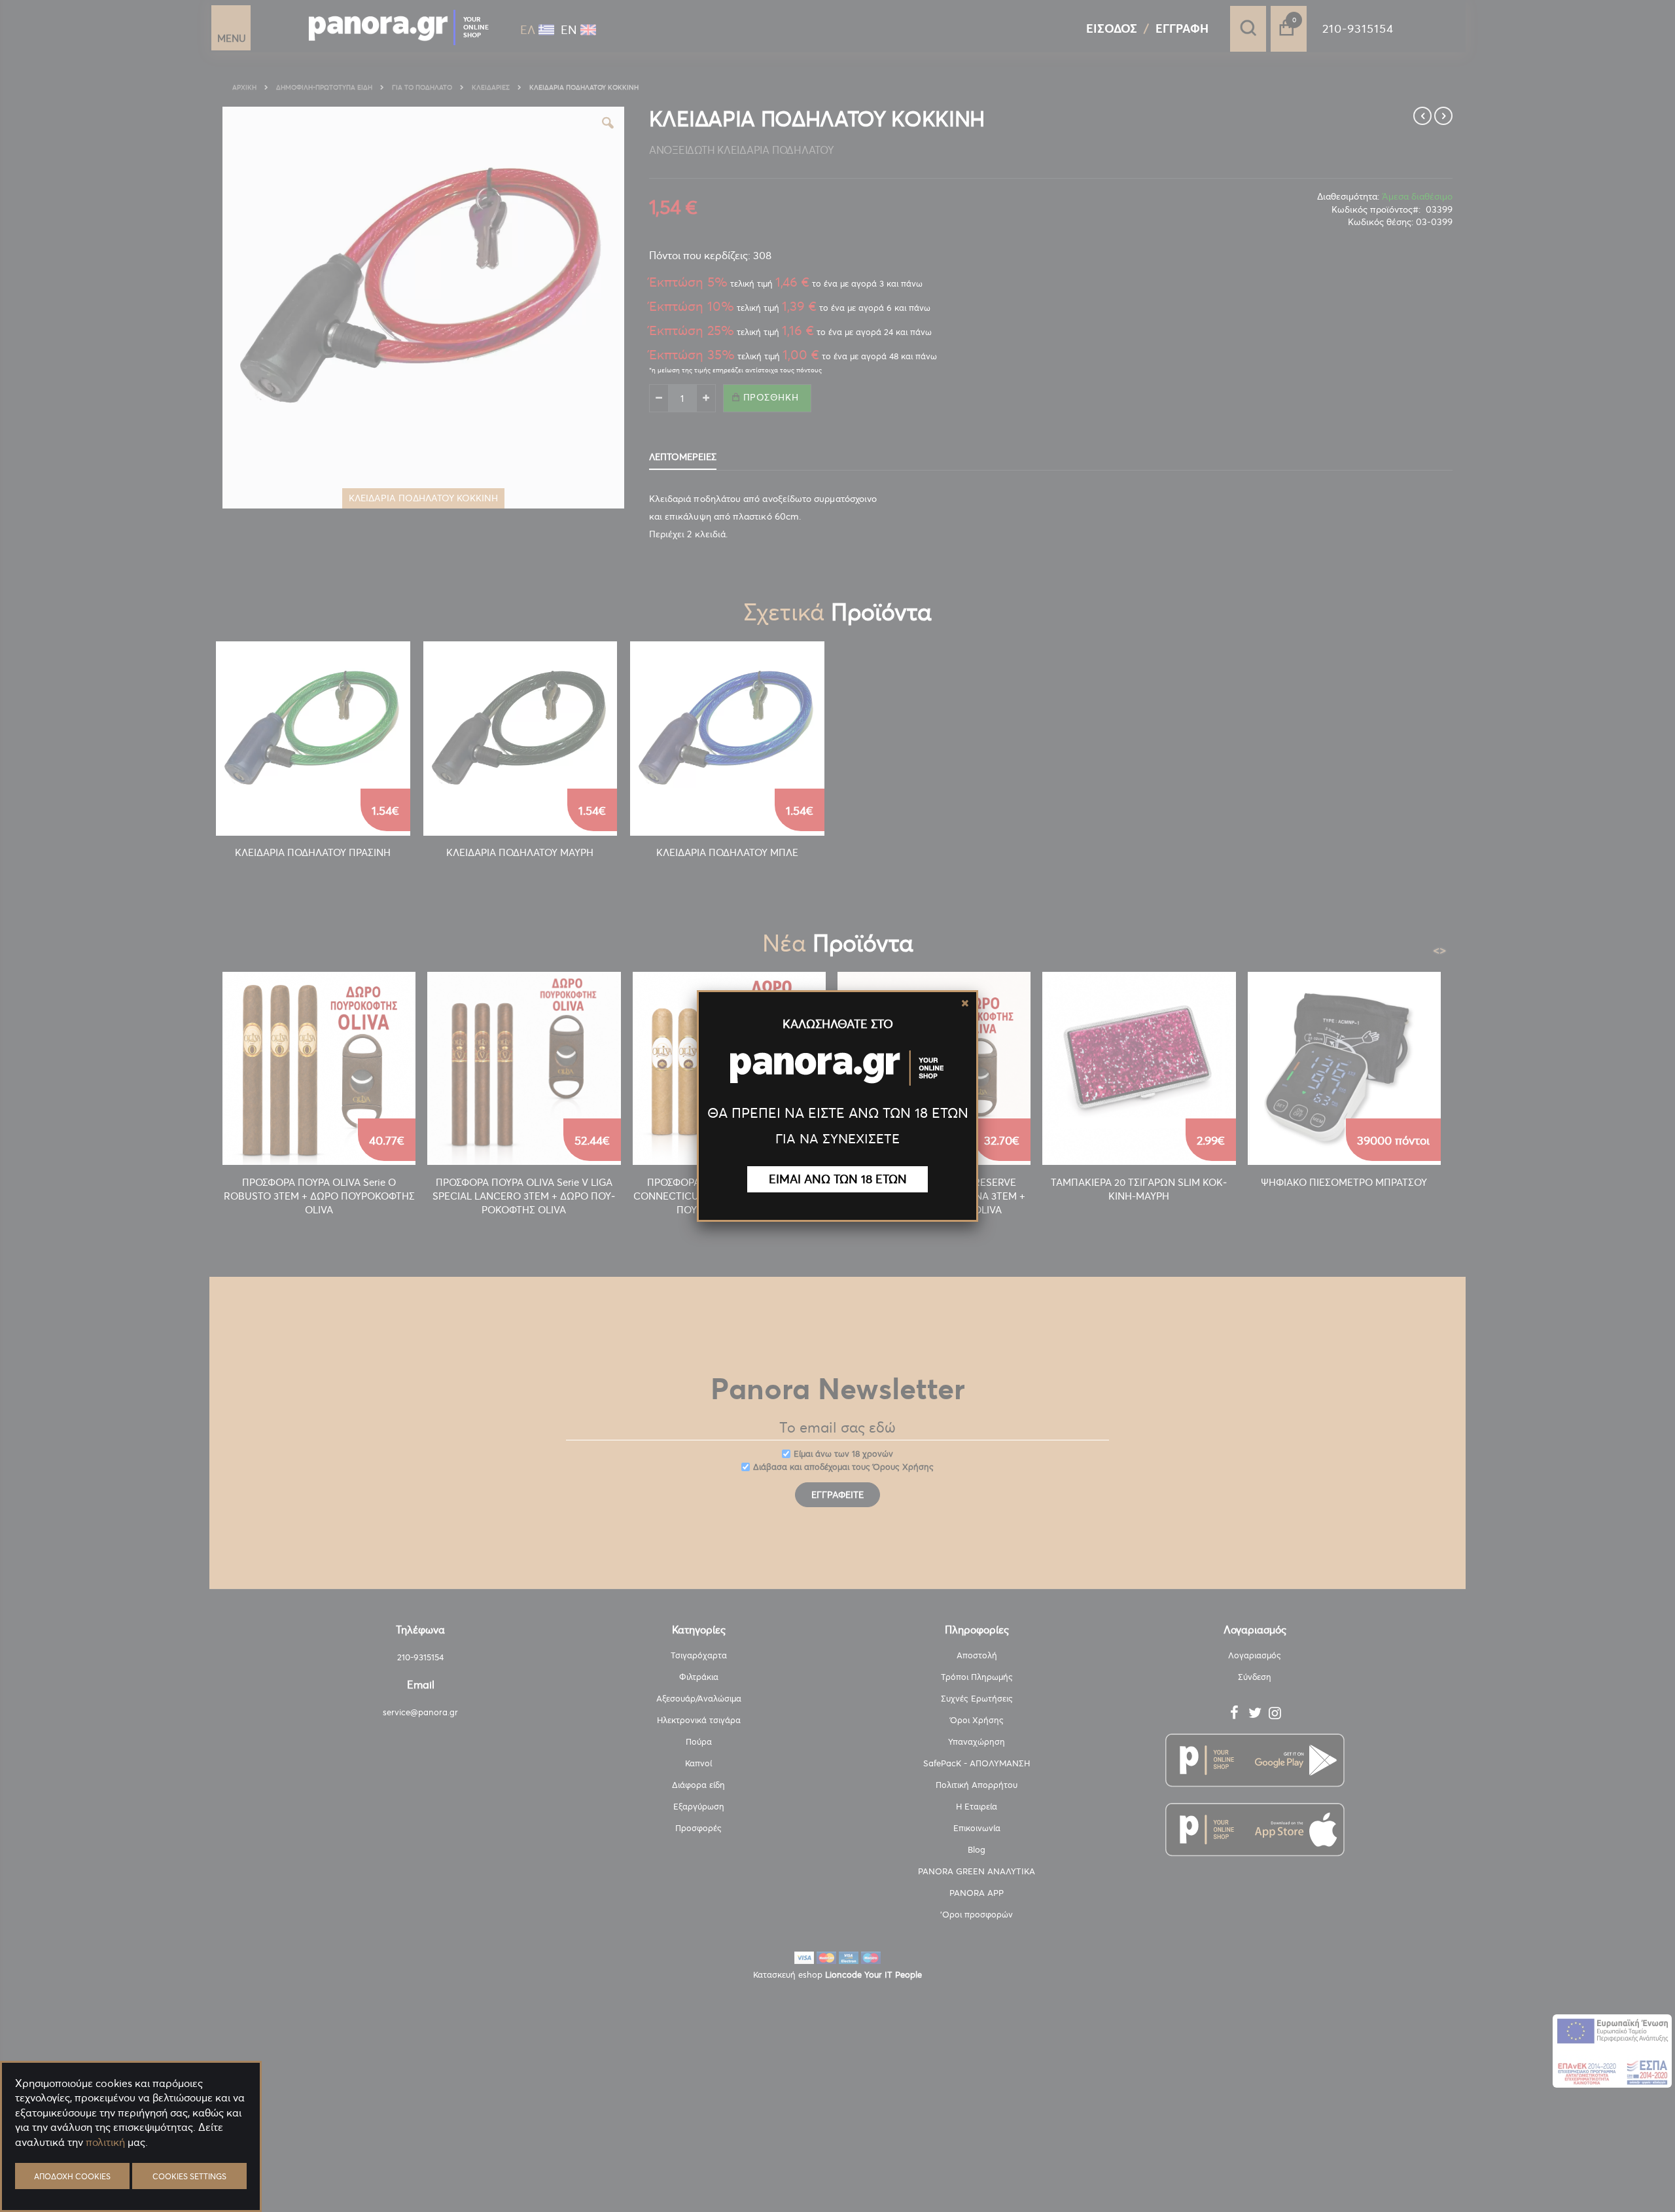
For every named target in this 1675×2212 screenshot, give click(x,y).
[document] (131, 2173)
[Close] (965, 1003)
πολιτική (105, 2142)
